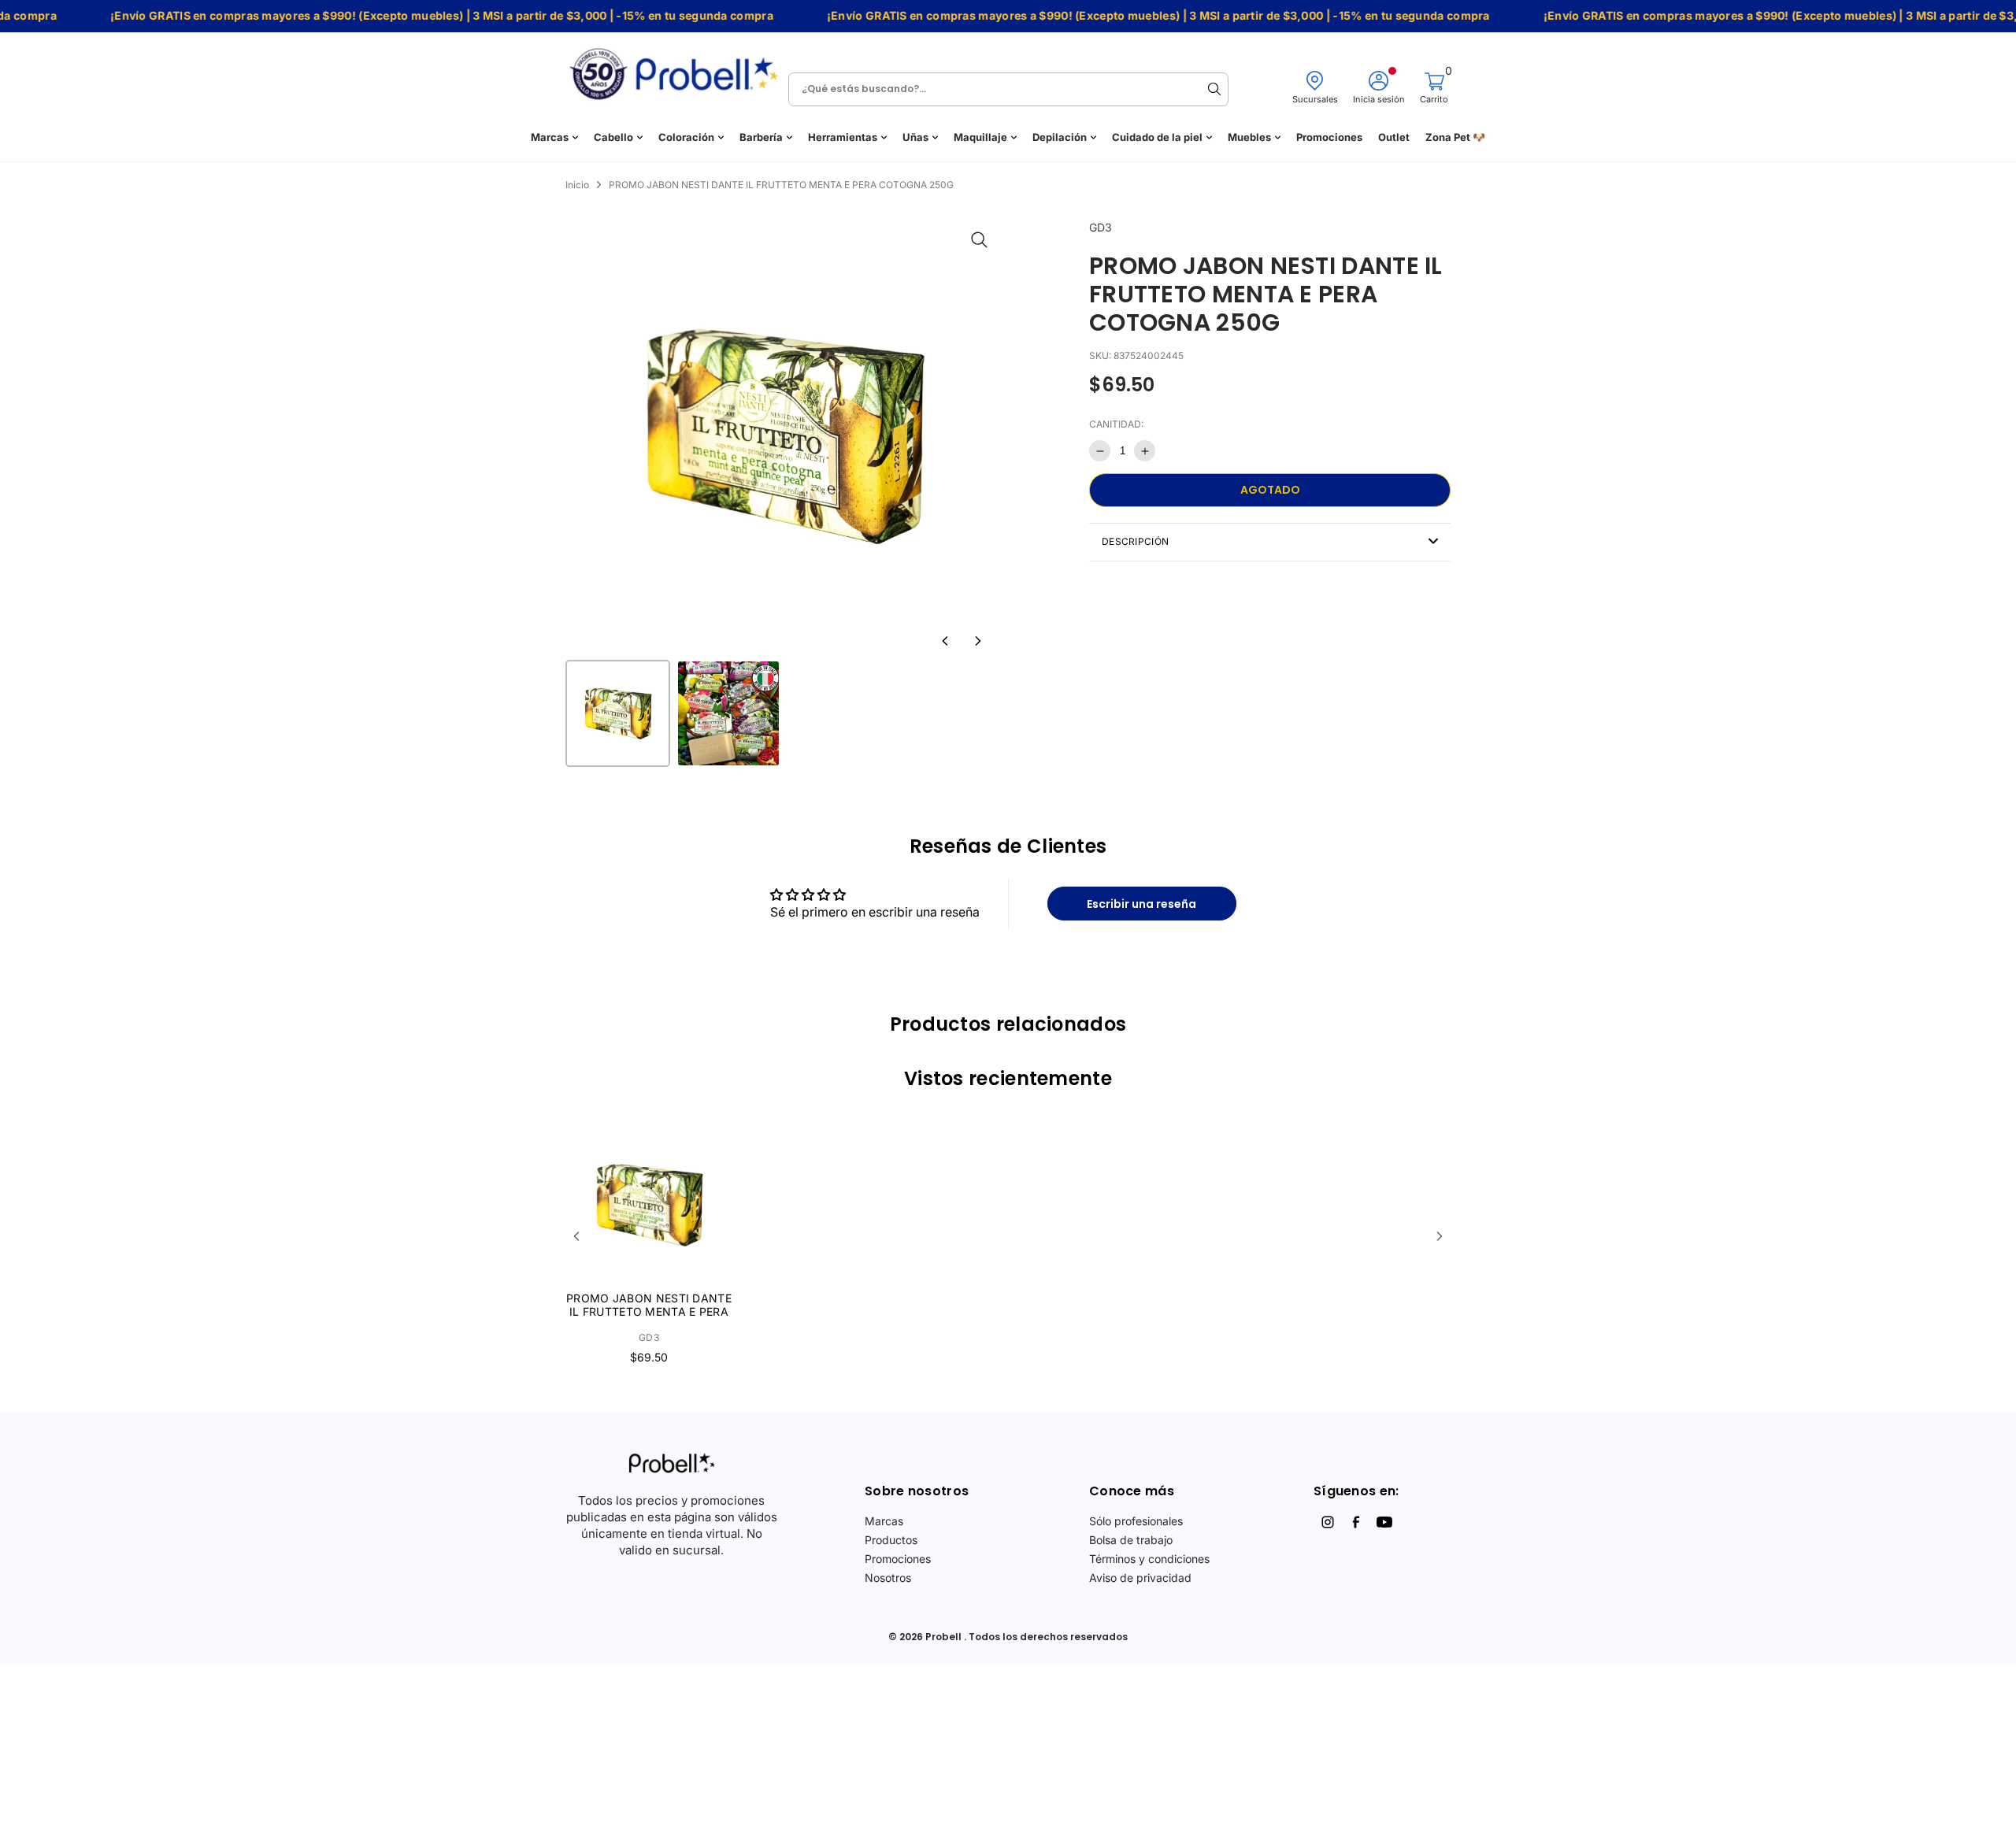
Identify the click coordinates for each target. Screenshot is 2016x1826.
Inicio (577, 185)
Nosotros (888, 1578)
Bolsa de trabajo (1131, 1540)
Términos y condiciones (1149, 1559)
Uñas (915, 137)
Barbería (761, 137)
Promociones (1329, 137)
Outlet (1394, 137)
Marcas (550, 137)
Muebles (1249, 137)
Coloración (686, 137)
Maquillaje (980, 137)
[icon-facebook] (1356, 1522)
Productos (891, 1540)
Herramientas (843, 137)
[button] (945, 641)
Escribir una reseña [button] (1141, 904)
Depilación (1060, 137)
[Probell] (678, 69)
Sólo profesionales (1136, 1521)
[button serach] (1214, 89)
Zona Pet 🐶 (1455, 137)
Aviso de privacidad (1140, 1578)
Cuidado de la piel (1157, 137)
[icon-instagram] (1328, 1522)
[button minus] (1100, 451)
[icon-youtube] (1384, 1522)
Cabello (613, 137)
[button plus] (1145, 451)
